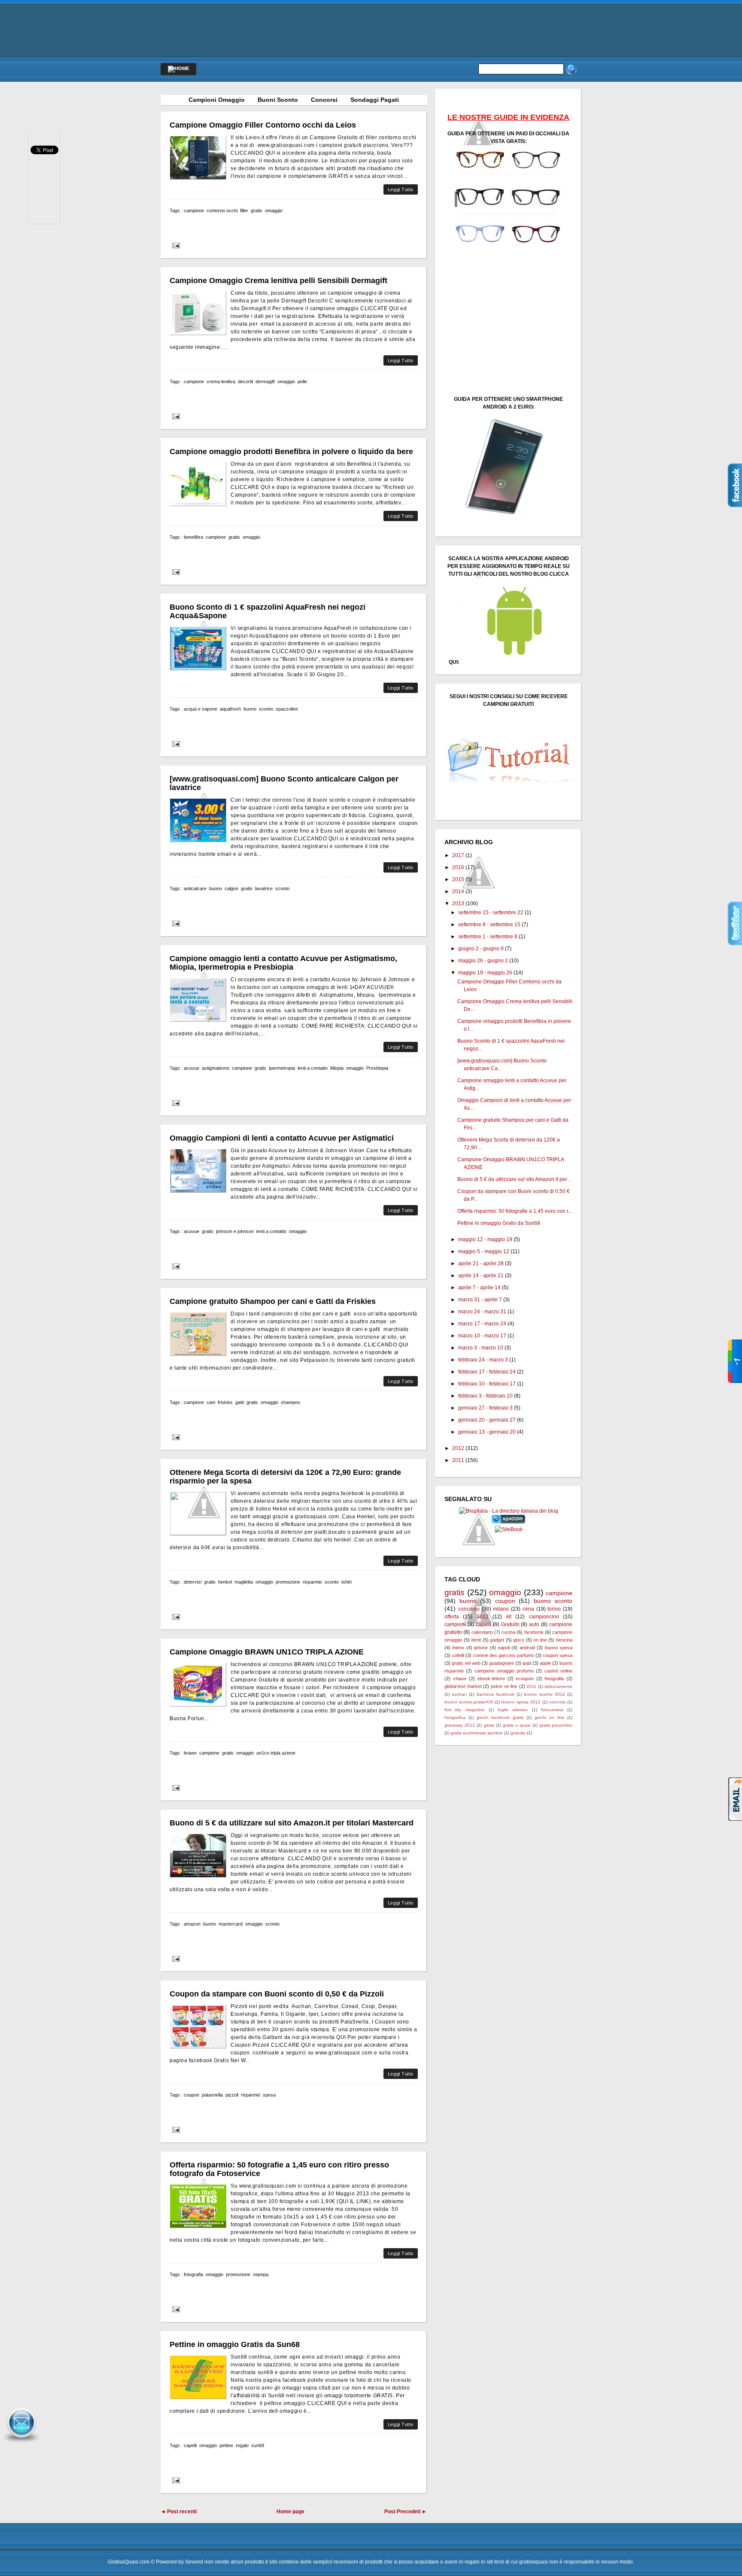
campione (194, 211)
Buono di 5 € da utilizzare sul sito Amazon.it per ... (515, 1179)
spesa (269, 2095)
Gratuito (510, 1624)
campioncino (544, 1617)
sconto (266, 709)
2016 (458, 867)
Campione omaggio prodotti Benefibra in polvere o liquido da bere (291, 452)
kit (509, 1617)
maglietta (244, 1582)
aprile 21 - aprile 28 (481, 1264)
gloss (489, 1725)
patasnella (212, 2095)
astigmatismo (216, 1068)
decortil (245, 382)
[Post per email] (175, 245)
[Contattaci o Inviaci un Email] (21, 2443)
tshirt (347, 1582)
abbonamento (558, 1686)
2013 (458, 903)
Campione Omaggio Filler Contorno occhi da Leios (263, 125)
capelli (190, 2445)
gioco (519, 1640)
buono (250, 709)
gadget (497, 1640)
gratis (257, 211)
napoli (504, 1648)
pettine (226, 2445)
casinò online (558, 1671)
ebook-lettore (491, 1679)
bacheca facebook (496, 1694)
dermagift (265, 382)
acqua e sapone (201, 709)
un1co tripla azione (276, 1753)
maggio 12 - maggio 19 (485, 1239)
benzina (564, 1640)
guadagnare (502, 1663)
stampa (261, 2274)
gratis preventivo (556, 1725)
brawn (190, 1753)
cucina (508, 1632)
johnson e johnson (235, 1231)
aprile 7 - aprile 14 (479, 1288)
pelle (302, 382)
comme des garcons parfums (503, 1655)
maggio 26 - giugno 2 (483, 961)
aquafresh (230, 709)
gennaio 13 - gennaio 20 (487, 1432)
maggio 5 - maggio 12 (484, 1251)
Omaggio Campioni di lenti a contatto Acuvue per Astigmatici (282, 1138)
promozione (288, 1582)
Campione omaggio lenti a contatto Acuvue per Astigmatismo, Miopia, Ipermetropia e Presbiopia (283, 963)
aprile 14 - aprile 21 (481, 1276)
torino (554, 1609)
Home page (290, 2512)
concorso (469, 1609)
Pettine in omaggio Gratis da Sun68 (235, 2344)
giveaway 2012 (460, 1725)
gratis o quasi (517, 1725)
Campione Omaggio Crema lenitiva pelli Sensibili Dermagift (278, 281)
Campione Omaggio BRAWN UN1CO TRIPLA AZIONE (267, 1652)
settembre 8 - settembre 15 (489, 925)
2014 (458, 891)
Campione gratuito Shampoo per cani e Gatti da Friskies (273, 1301)
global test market (463, 1686)
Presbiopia (377, 1068)
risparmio (312, 1582)
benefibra (193, 537)
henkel (225, 1582)
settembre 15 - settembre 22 (491, 913)
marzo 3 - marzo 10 (481, 1348)
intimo (458, 1648)
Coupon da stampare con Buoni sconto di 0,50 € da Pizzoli (277, 1994)
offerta (452, 1617)
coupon (192, 2095)
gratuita (518, 1733)
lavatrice (264, 888)
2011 (458, 1460)
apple (545, 1663)
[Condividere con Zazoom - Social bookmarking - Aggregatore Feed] (509, 1522)
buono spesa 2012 (521, 1702)
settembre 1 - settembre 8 (488, 937)
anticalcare (195, 888)
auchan (459, 1694)
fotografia (193, 2274)
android (527, 1648)
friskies (225, 1402)
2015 (458, 879)
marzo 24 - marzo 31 (482, 1312)
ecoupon (525, 1679)
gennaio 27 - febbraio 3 (485, 1408)
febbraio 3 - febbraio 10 (485, 1396)
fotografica (455, 1717)
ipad (527, 1663)
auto (534, 1624)
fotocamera (552, 1710)
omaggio (274, 211)
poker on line (504, 1686)
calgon (231, 888)
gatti (240, 1402)
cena (528, 1609)
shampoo (290, 1402)
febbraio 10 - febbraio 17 (487, 1384)
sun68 (258, 2445)
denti (476, 1640)
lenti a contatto (313, 1068)
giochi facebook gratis (500, 1717)
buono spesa (559, 1648)
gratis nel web (466, 1663)
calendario (482, 1632)
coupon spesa (558, 1655)
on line (540, 1640)
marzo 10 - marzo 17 (482, 1336)
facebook (534, 1632)
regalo (242, 2445)
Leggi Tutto (401, 189)
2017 (458, 855)
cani (211, 1402)
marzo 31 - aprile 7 (480, 1300)
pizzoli (232, 2095)
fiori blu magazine (465, 1710)
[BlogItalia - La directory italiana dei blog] (509, 1511)
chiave (460, 1679)
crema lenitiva (221, 382)
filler (244, 211)
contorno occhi (222, 211)
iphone (481, 1648)
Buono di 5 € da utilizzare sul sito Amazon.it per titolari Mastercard (292, 1823)
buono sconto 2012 (544, 1694)
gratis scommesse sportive (477, 1733)
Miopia (337, 1068)
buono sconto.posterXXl (469, 1702)
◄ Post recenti (179, 2512)
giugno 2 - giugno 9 (481, 949)
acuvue (192, 1068)
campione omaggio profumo (504, 1671)
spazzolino (287, 709)
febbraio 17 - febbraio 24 (487, 1372)
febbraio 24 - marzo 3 (483, 1360)
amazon (192, 1924)
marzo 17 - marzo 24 (482, 1324)
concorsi (557, 1702)
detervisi (193, 1582)
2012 (458, 1448)
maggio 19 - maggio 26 (485, 973)
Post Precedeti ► (406, 2512)
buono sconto (553, 1601)
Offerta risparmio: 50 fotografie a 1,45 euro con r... (515, 1211)
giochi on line (549, 1717)
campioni (455, 1624)
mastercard (231, 1924)
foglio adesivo (513, 1710)
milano (501, 1609)
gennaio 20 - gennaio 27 (487, 1420)
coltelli (458, 1655)
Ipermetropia (282, 1068)
